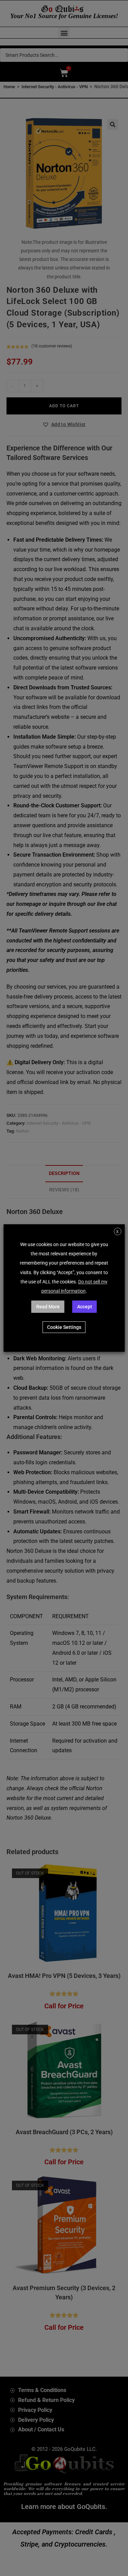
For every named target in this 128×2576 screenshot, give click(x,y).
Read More (48, 1307)
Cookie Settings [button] (64, 1327)
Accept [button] (85, 1307)
